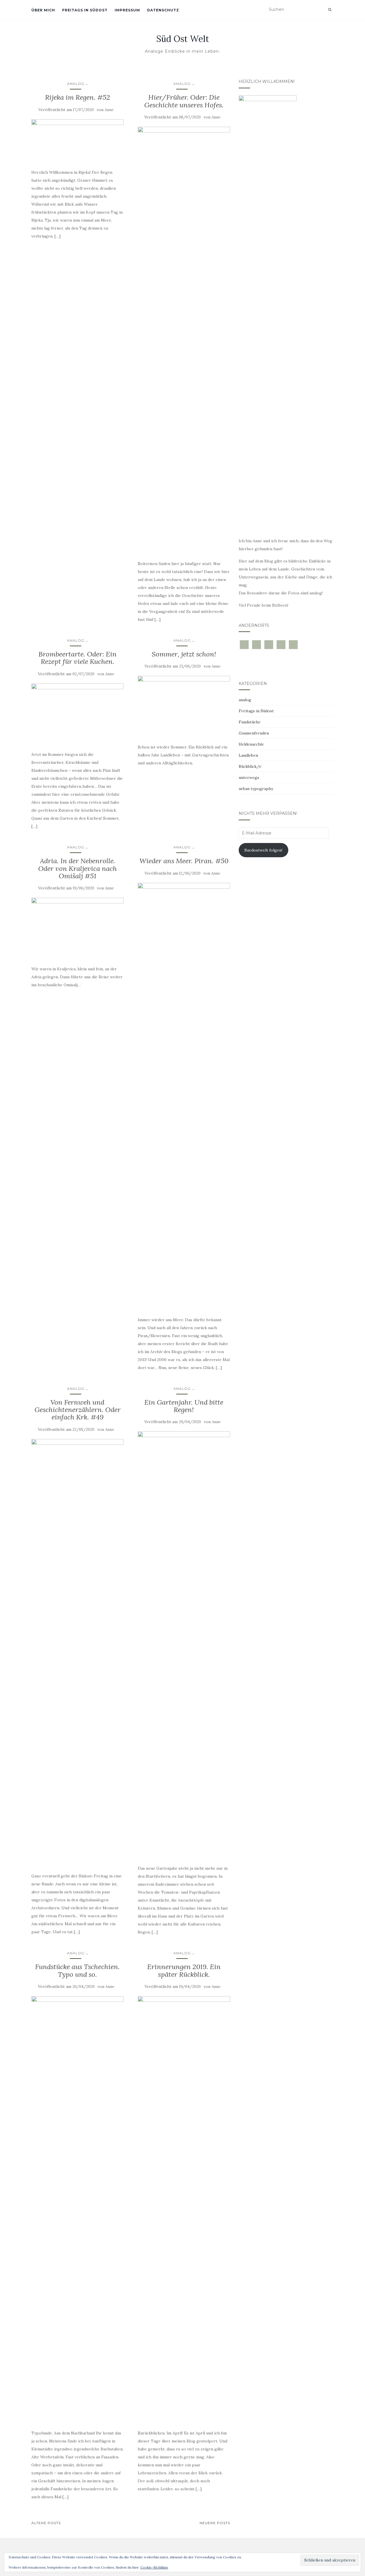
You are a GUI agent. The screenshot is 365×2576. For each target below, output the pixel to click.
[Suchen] (330, 10)
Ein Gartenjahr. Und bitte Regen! (184, 1406)
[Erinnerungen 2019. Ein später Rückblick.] (184, 2210)
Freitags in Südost (85, 10)
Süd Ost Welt (183, 39)
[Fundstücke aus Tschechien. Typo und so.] (77, 2210)
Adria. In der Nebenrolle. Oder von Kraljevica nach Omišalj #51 (78, 868)
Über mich (43, 10)
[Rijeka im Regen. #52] (77, 141)
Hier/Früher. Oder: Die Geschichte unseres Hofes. (184, 101)
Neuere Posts (215, 2523)
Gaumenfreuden (254, 733)
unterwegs (249, 777)
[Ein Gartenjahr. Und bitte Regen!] (184, 1645)
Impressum (127, 10)
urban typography (256, 789)
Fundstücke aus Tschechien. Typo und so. (77, 1970)
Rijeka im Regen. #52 (78, 97)
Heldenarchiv (251, 744)
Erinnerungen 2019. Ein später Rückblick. (184, 1970)
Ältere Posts (46, 2523)
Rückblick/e (250, 766)
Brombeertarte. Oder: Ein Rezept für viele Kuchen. (78, 658)
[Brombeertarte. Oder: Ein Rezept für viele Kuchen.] (77, 714)
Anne (109, 110)
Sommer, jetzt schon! (184, 654)
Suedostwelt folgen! (263, 850)
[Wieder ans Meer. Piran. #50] (184, 1096)
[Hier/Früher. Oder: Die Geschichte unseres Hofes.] (184, 340)
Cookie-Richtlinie (154, 2567)
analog (76, 84)
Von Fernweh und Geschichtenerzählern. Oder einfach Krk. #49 (78, 1410)
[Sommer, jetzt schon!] (184, 707)
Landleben (248, 755)
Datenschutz (163, 10)
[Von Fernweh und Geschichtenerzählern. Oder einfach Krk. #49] (77, 1653)
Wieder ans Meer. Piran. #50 (184, 861)
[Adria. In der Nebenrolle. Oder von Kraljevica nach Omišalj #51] (77, 928)
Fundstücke (250, 722)
